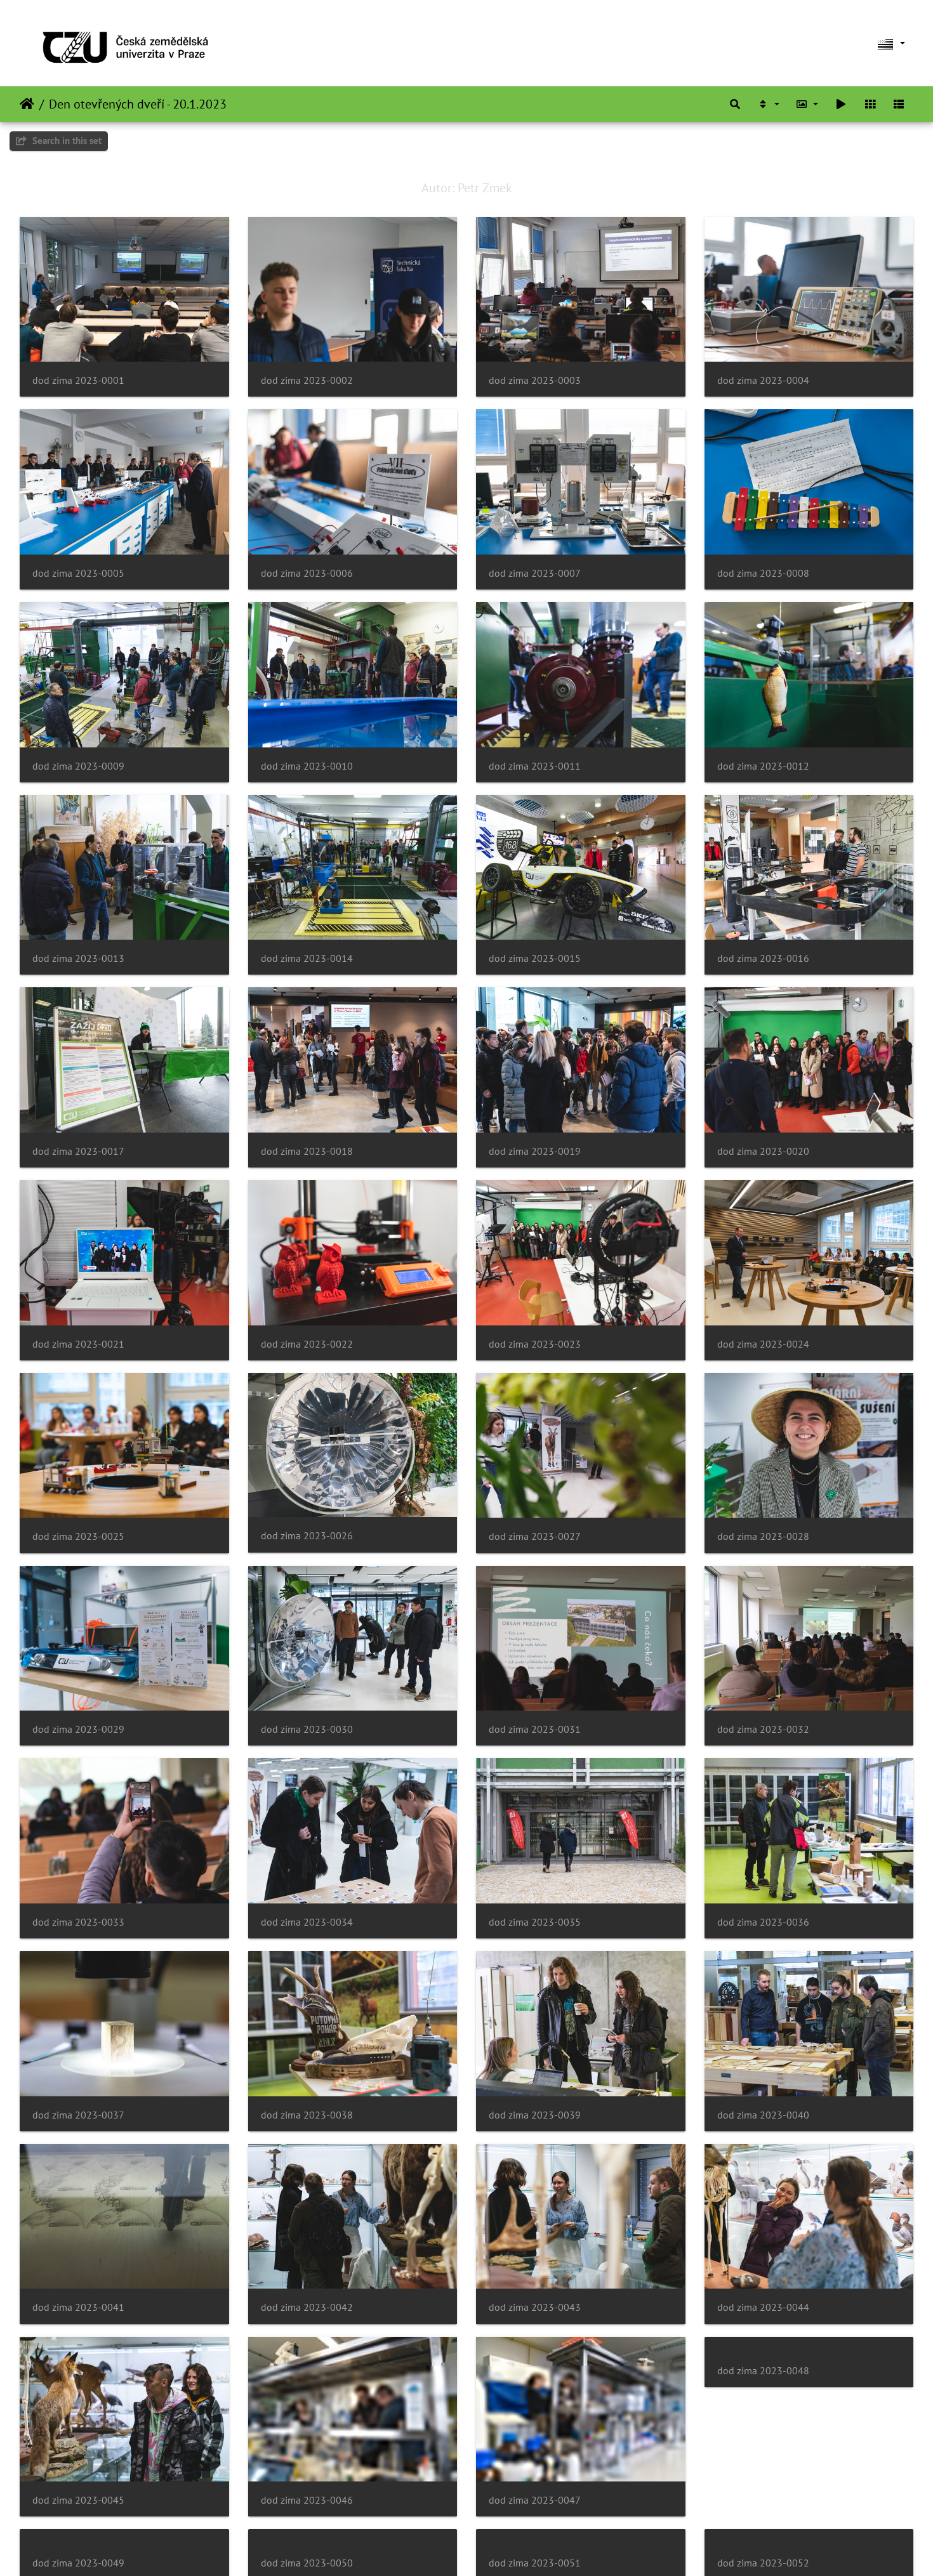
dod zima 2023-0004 (763, 380)
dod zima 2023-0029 (78, 1729)
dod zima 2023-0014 (307, 958)
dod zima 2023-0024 (763, 1344)
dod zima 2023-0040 (763, 2115)
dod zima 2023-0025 (78, 1536)
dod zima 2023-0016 (763, 958)
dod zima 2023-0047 (535, 2500)
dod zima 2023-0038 (307, 2115)
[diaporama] (841, 104)
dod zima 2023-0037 (78, 2115)
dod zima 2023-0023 (535, 1344)
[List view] (899, 104)
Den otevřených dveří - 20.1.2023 (138, 104)
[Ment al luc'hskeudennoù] (807, 104)
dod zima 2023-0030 (307, 1729)
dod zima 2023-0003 (535, 380)
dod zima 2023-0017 (78, 1151)
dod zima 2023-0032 (763, 1729)
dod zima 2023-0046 (307, 2500)
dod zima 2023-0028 (763, 1536)
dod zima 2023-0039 (535, 2115)
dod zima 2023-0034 (307, 1922)
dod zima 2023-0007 (535, 573)
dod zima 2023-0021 (78, 1344)
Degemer (27, 104)
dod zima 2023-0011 (535, 766)
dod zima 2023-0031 (535, 1729)
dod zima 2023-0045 (78, 2500)
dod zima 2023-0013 (78, 958)
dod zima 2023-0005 (78, 573)
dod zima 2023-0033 (78, 1922)
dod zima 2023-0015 (535, 958)
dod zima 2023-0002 (307, 380)
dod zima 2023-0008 (763, 573)
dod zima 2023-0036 (763, 1922)
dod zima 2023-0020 (763, 1151)
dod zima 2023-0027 (535, 1536)
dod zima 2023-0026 (307, 1536)
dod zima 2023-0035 (535, 1922)
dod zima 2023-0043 (535, 2307)
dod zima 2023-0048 (763, 2500)
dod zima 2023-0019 (535, 1151)
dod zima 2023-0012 (763, 766)
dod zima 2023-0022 (307, 1344)
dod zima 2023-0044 (763, 2307)
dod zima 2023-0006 (307, 573)
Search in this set (66, 141)
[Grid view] (870, 104)
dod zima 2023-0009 (78, 766)
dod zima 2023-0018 (307, 1151)
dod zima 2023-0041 (78, 2307)
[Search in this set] (735, 104)
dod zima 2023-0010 (307, 766)
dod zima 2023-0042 (307, 2307)
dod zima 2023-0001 (78, 380)
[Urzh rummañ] (768, 104)
